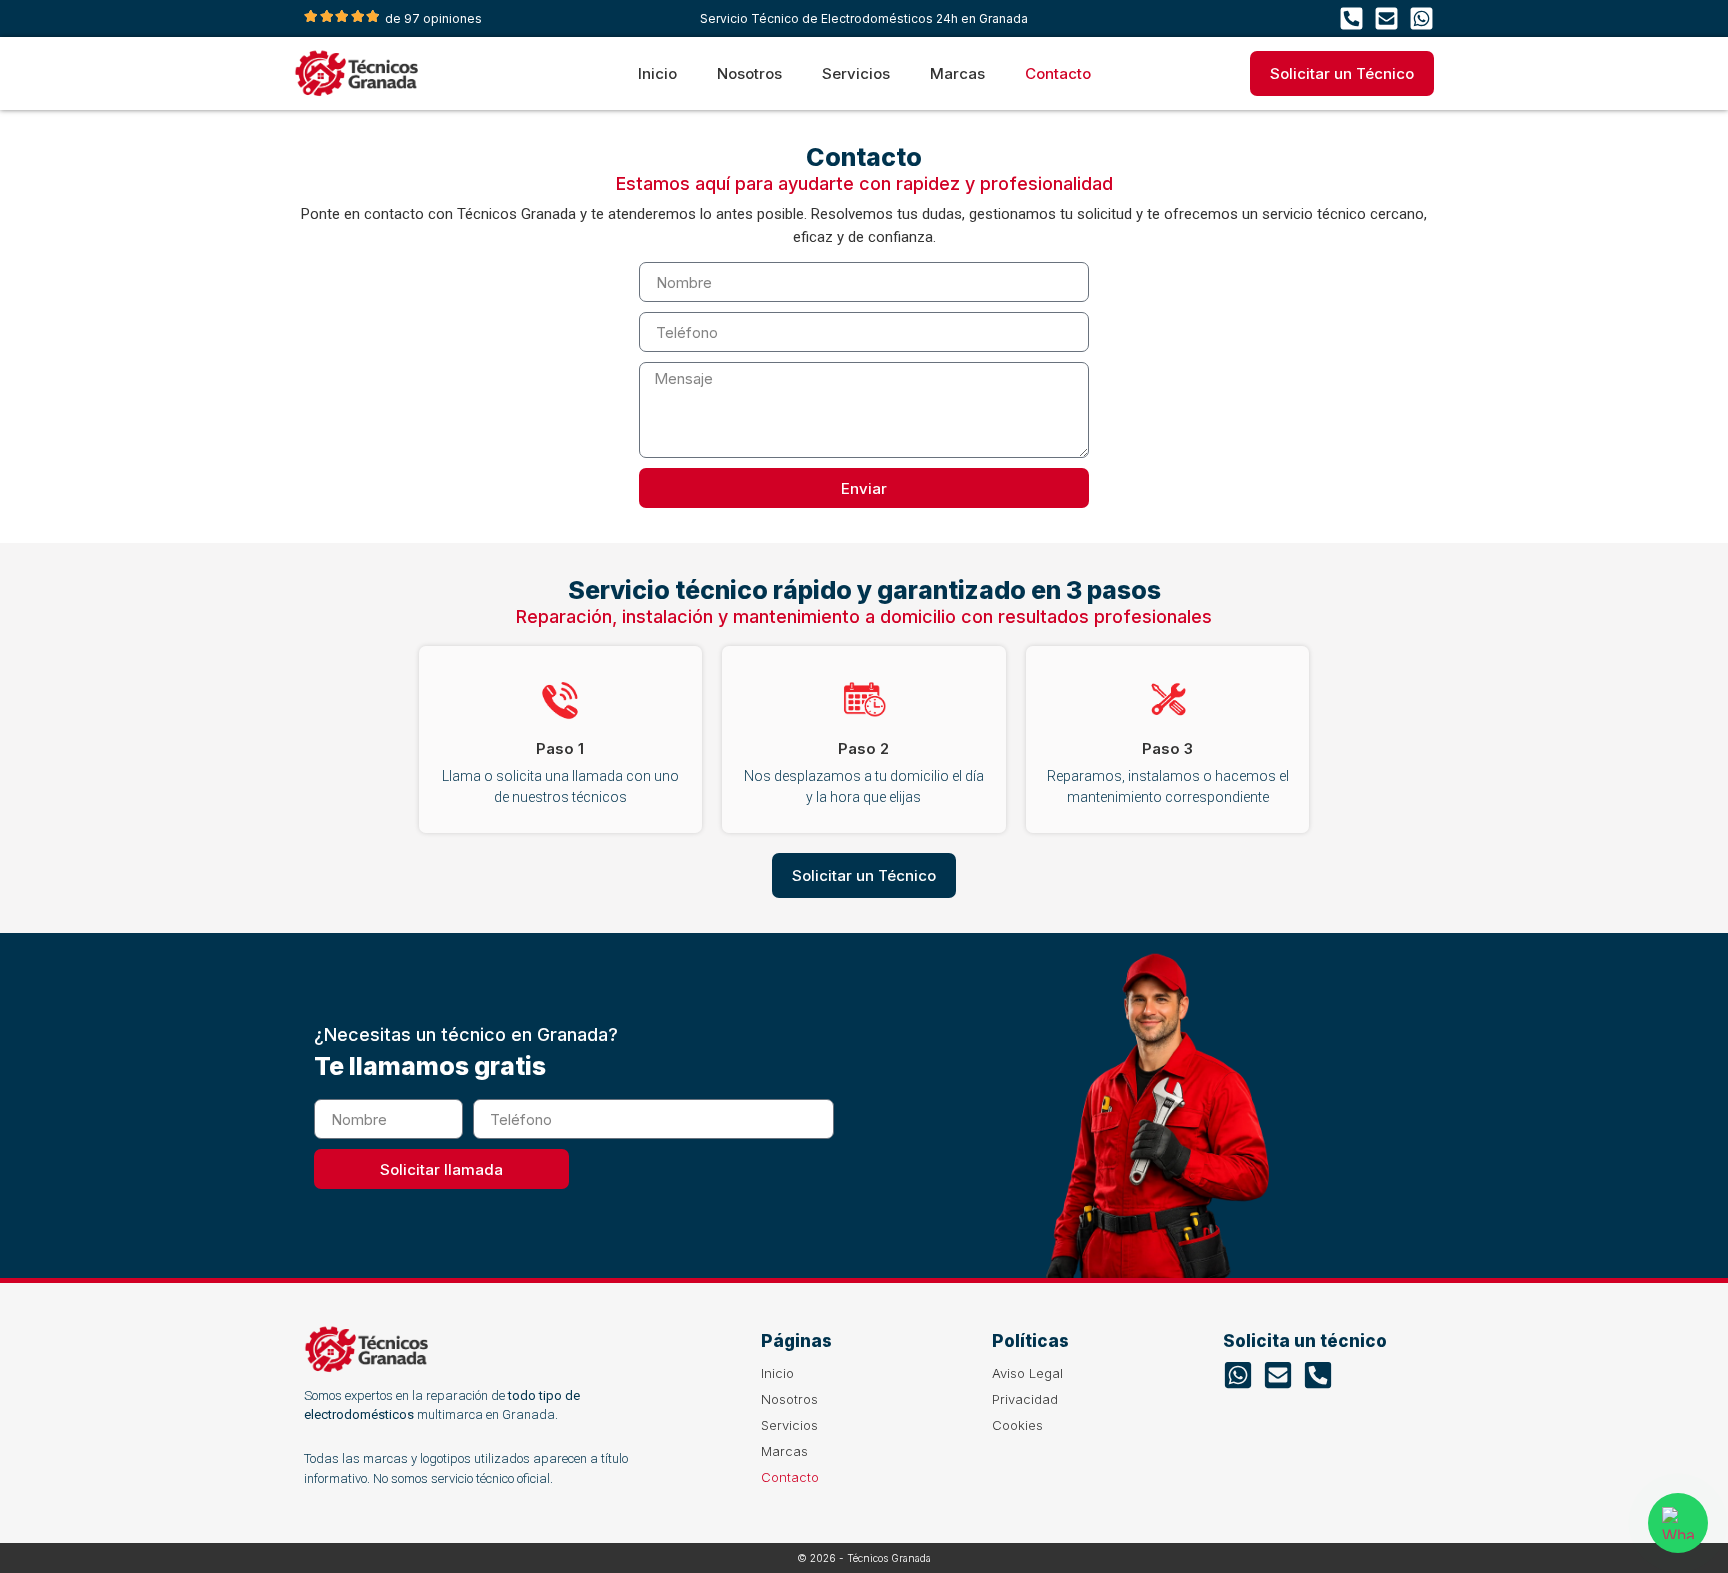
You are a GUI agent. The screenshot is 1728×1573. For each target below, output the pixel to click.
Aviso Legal (1027, 1373)
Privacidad (1025, 1399)
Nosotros (749, 73)
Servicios (856, 73)
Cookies (1017, 1425)
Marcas (957, 73)
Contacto (1058, 73)
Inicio (657, 73)
